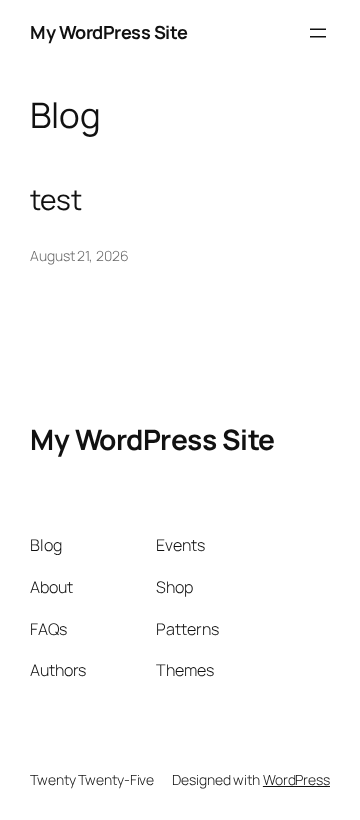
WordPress (296, 779)
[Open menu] (318, 33)
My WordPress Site (109, 32)
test (56, 200)
